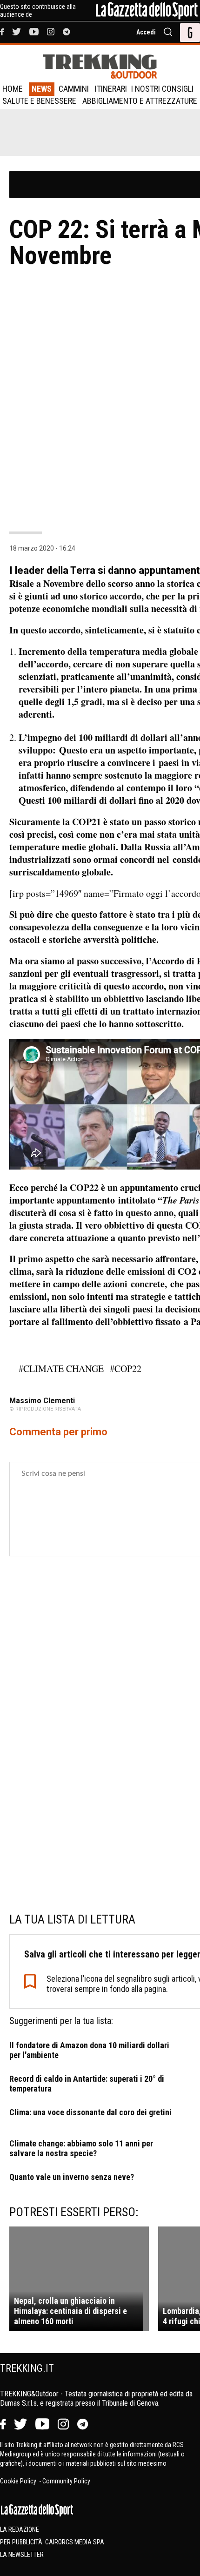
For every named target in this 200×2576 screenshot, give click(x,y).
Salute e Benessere (39, 101)
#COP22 (126, 1369)
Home (13, 89)
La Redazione (20, 2529)
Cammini (74, 89)
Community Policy (66, 2481)
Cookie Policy (19, 2481)
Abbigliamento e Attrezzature (140, 101)
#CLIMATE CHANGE (61, 1369)
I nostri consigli (162, 89)
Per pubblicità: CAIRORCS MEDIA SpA (52, 2542)
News (42, 89)
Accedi (146, 32)
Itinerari (111, 89)
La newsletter (22, 2555)
